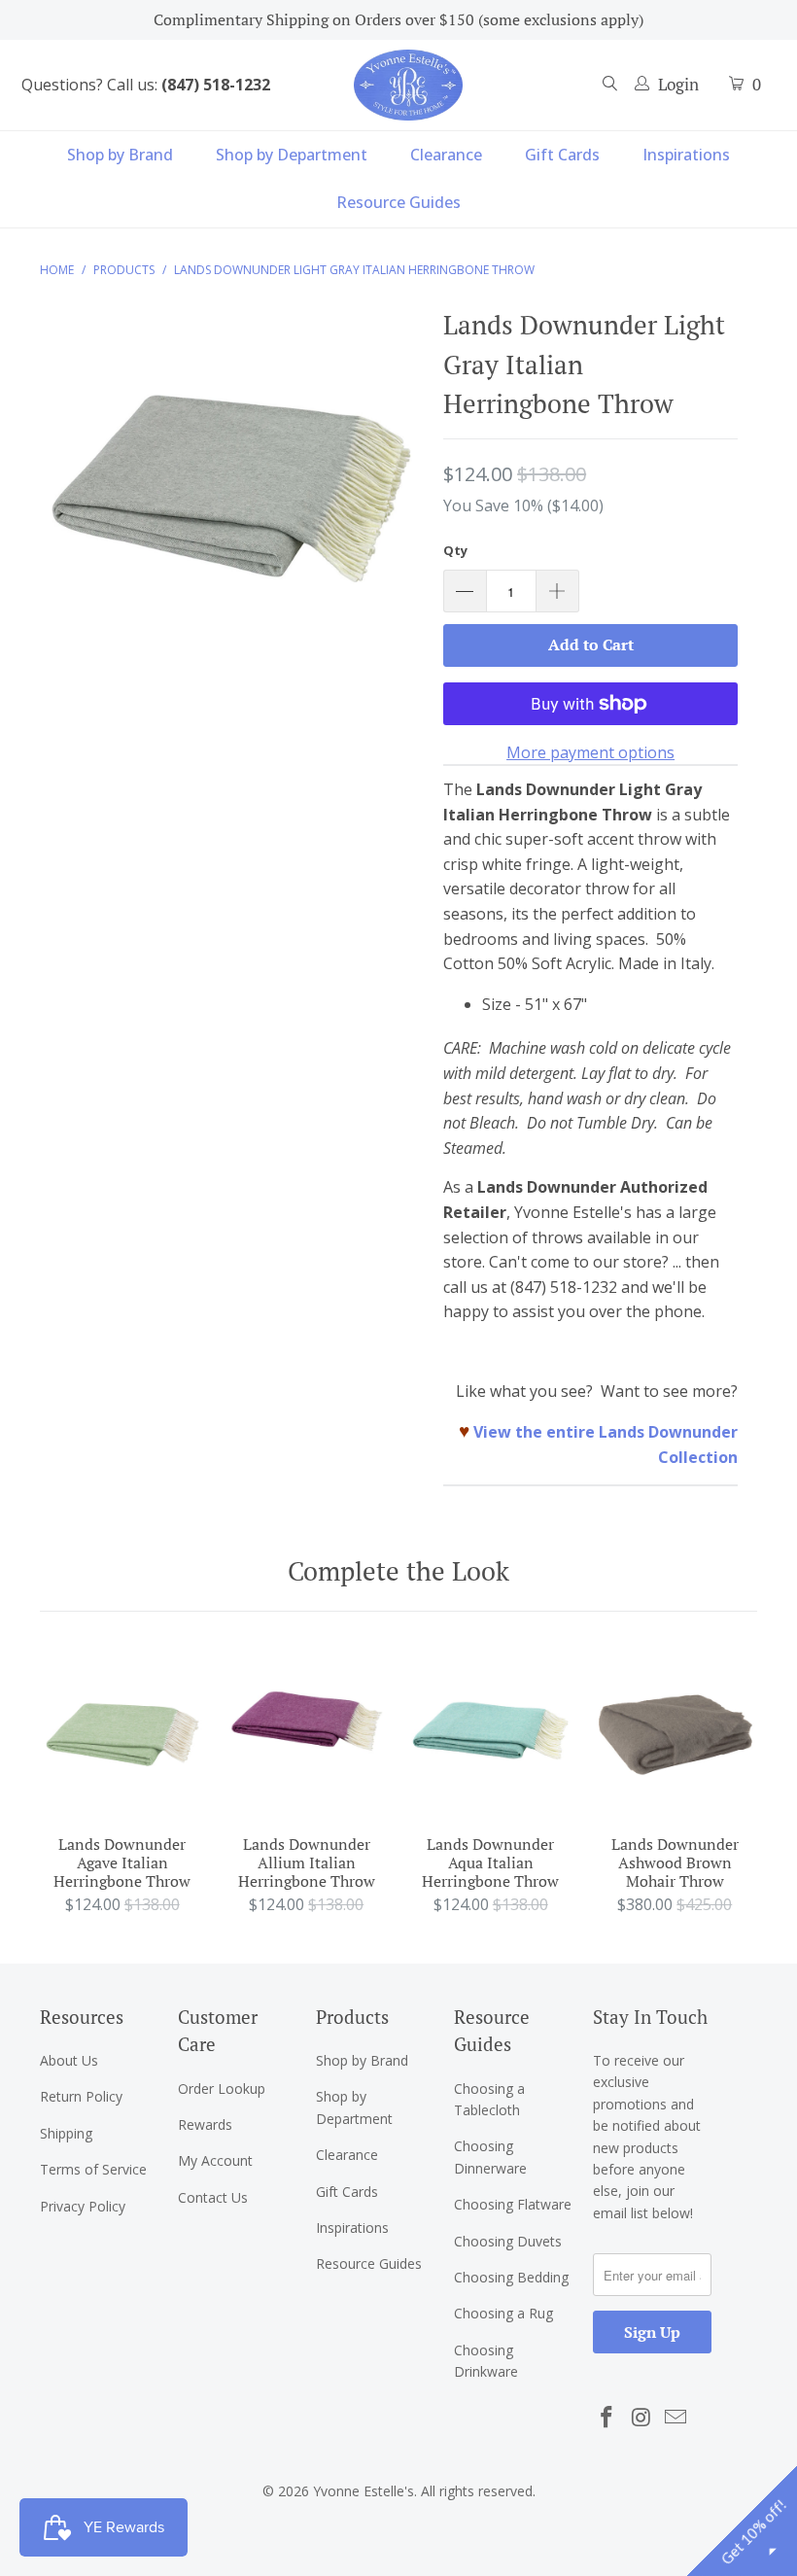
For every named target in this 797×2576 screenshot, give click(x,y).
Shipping (66, 2133)
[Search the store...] (610, 85)
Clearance (446, 155)
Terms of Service (93, 2169)
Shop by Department (292, 155)
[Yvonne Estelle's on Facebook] (607, 2418)
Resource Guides (398, 202)
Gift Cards (562, 155)
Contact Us (213, 2197)
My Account (215, 2160)
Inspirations (686, 155)
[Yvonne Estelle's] (408, 85)
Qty (455, 550)
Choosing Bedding (511, 2277)
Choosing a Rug (503, 2313)
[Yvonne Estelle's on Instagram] (641, 2418)
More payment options (590, 752)
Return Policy (81, 2096)
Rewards (205, 2124)
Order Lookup (222, 2089)
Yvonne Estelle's (364, 2491)
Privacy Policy (83, 2206)
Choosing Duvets (508, 2241)
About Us (69, 2060)
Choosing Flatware (513, 2204)
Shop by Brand (120, 155)
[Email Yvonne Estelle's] (676, 2418)
